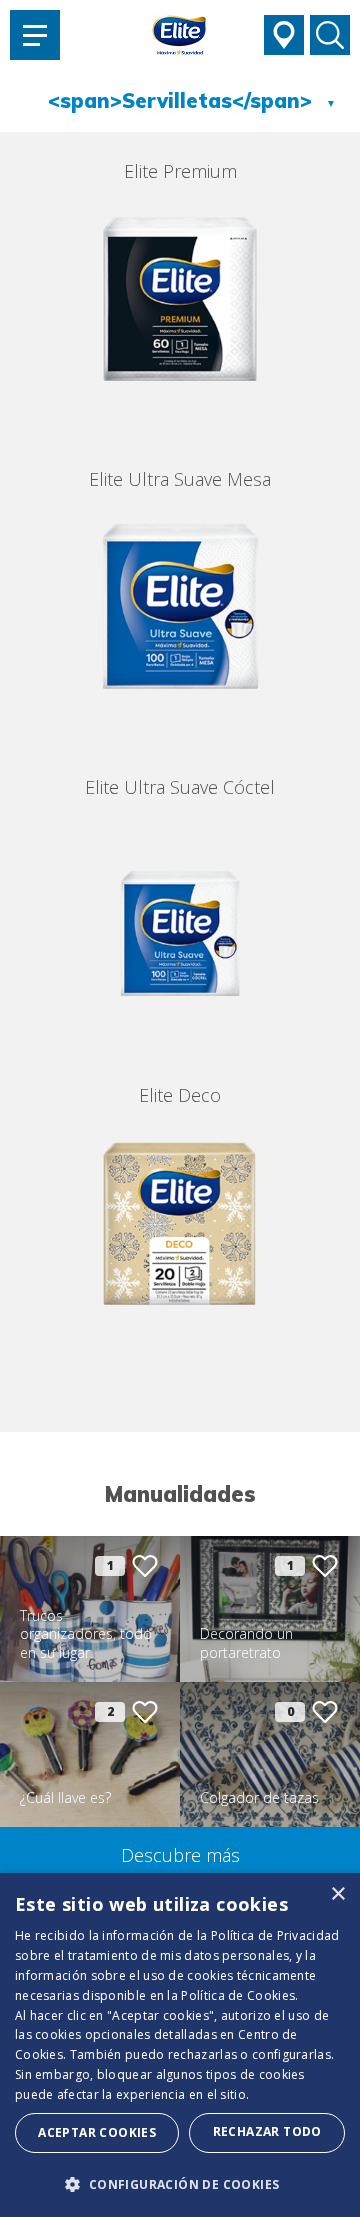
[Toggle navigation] (35, 35)
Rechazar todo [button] (267, 2131)
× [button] (337, 1894)
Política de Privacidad (275, 1935)
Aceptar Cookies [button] (97, 2132)
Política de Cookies (238, 1995)
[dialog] (180, 2045)
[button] (180, 2184)
